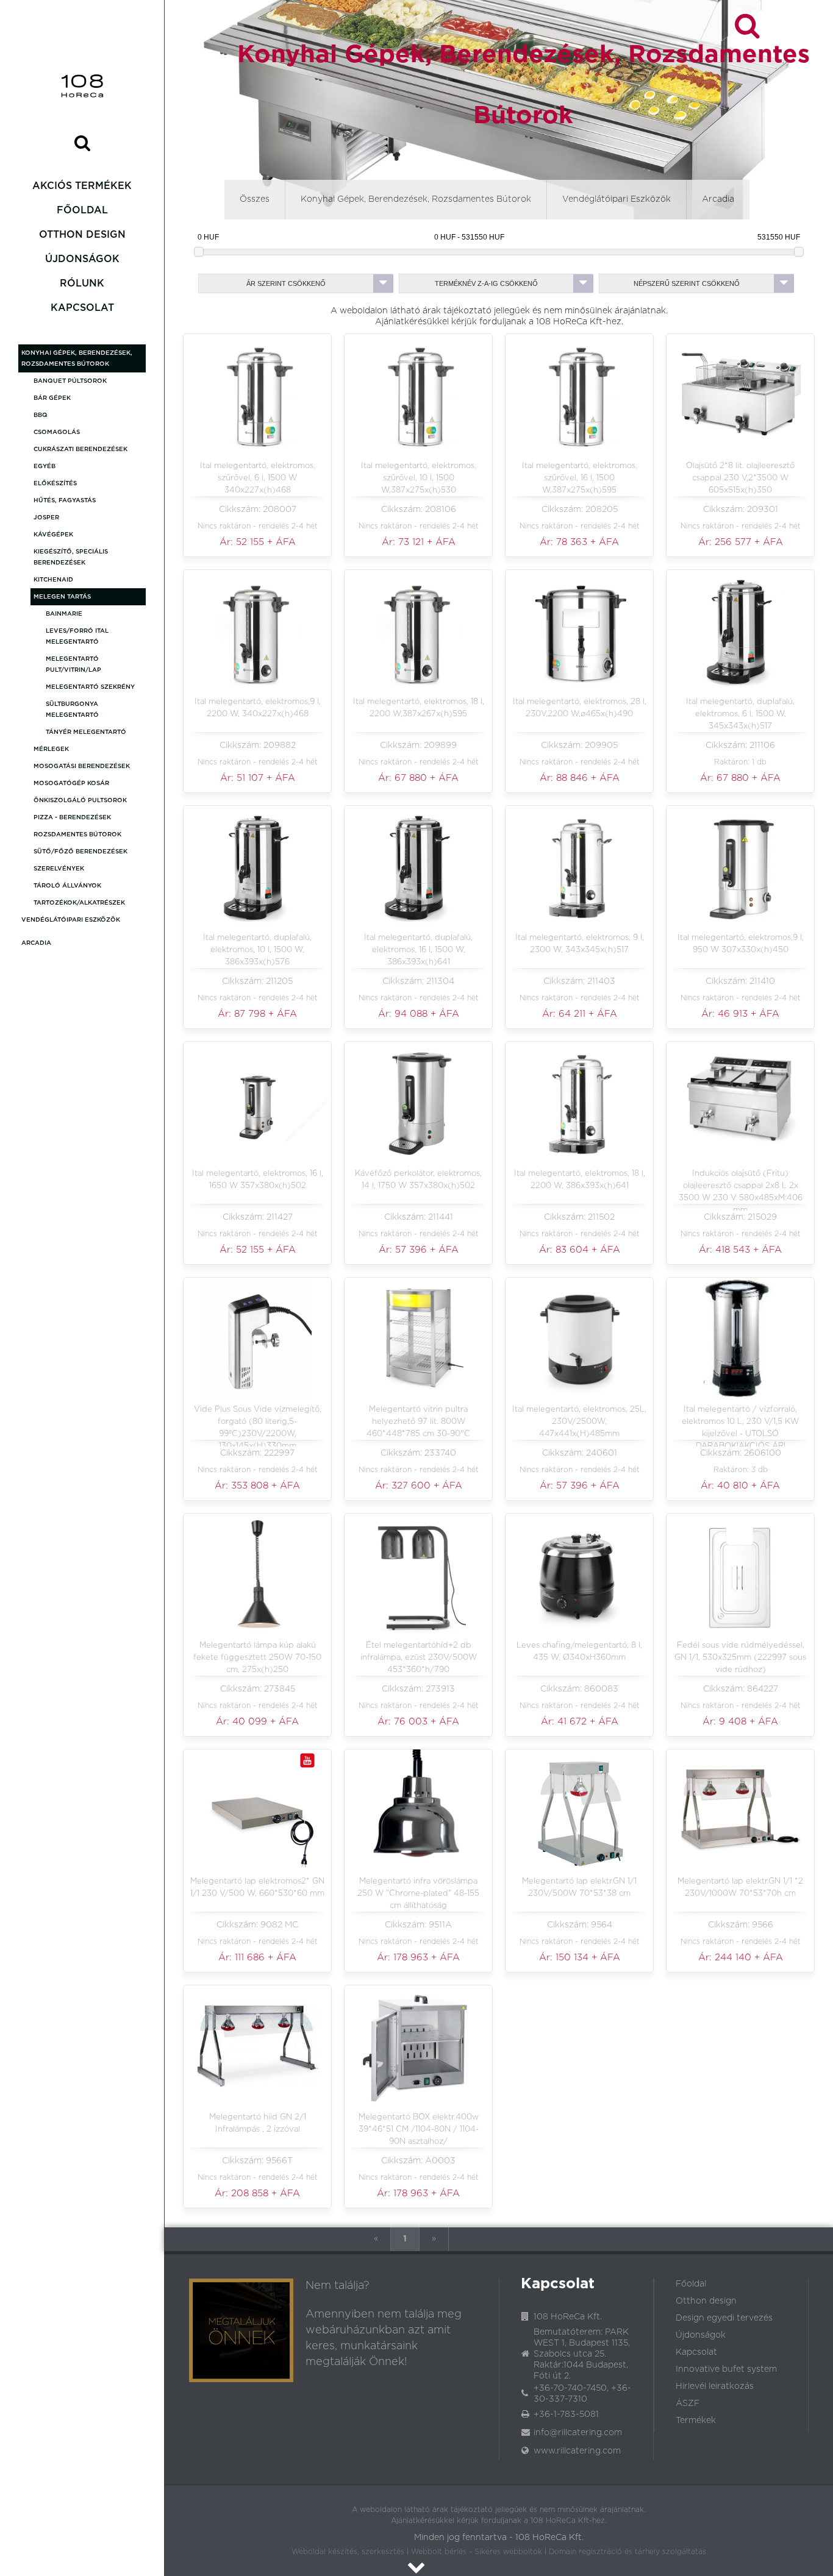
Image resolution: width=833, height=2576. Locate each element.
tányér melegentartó (86, 732)
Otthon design (82, 235)
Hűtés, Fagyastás (65, 500)
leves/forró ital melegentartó (77, 636)
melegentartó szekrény (90, 687)
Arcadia (36, 943)
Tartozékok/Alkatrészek (79, 903)
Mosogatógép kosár (71, 783)
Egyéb (45, 466)
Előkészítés (55, 483)
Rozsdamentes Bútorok (77, 834)
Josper (46, 518)
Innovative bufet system (726, 2369)
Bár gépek (52, 398)
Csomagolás (57, 432)
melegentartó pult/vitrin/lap (73, 664)
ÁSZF (688, 2403)
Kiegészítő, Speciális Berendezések (71, 557)
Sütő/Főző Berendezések (80, 852)
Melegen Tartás (62, 597)
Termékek (696, 2421)
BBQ (41, 415)
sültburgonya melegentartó (72, 710)
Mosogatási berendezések (82, 766)
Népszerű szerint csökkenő (687, 283)
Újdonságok (82, 259)
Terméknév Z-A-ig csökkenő (486, 283)
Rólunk (82, 283)
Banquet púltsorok (70, 381)
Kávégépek (53, 535)
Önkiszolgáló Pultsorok (80, 800)
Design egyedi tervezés (724, 2318)
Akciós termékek (82, 186)
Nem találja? (338, 2286)
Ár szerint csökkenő (286, 283)
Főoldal (82, 210)
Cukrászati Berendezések (80, 449)
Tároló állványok (67, 886)
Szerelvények (59, 869)
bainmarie (64, 614)
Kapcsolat (82, 308)
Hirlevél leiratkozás (715, 2386)
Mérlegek (51, 749)
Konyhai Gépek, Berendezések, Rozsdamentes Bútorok (77, 358)
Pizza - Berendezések (72, 817)
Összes (255, 199)
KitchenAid (53, 580)
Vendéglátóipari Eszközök (71, 920)
